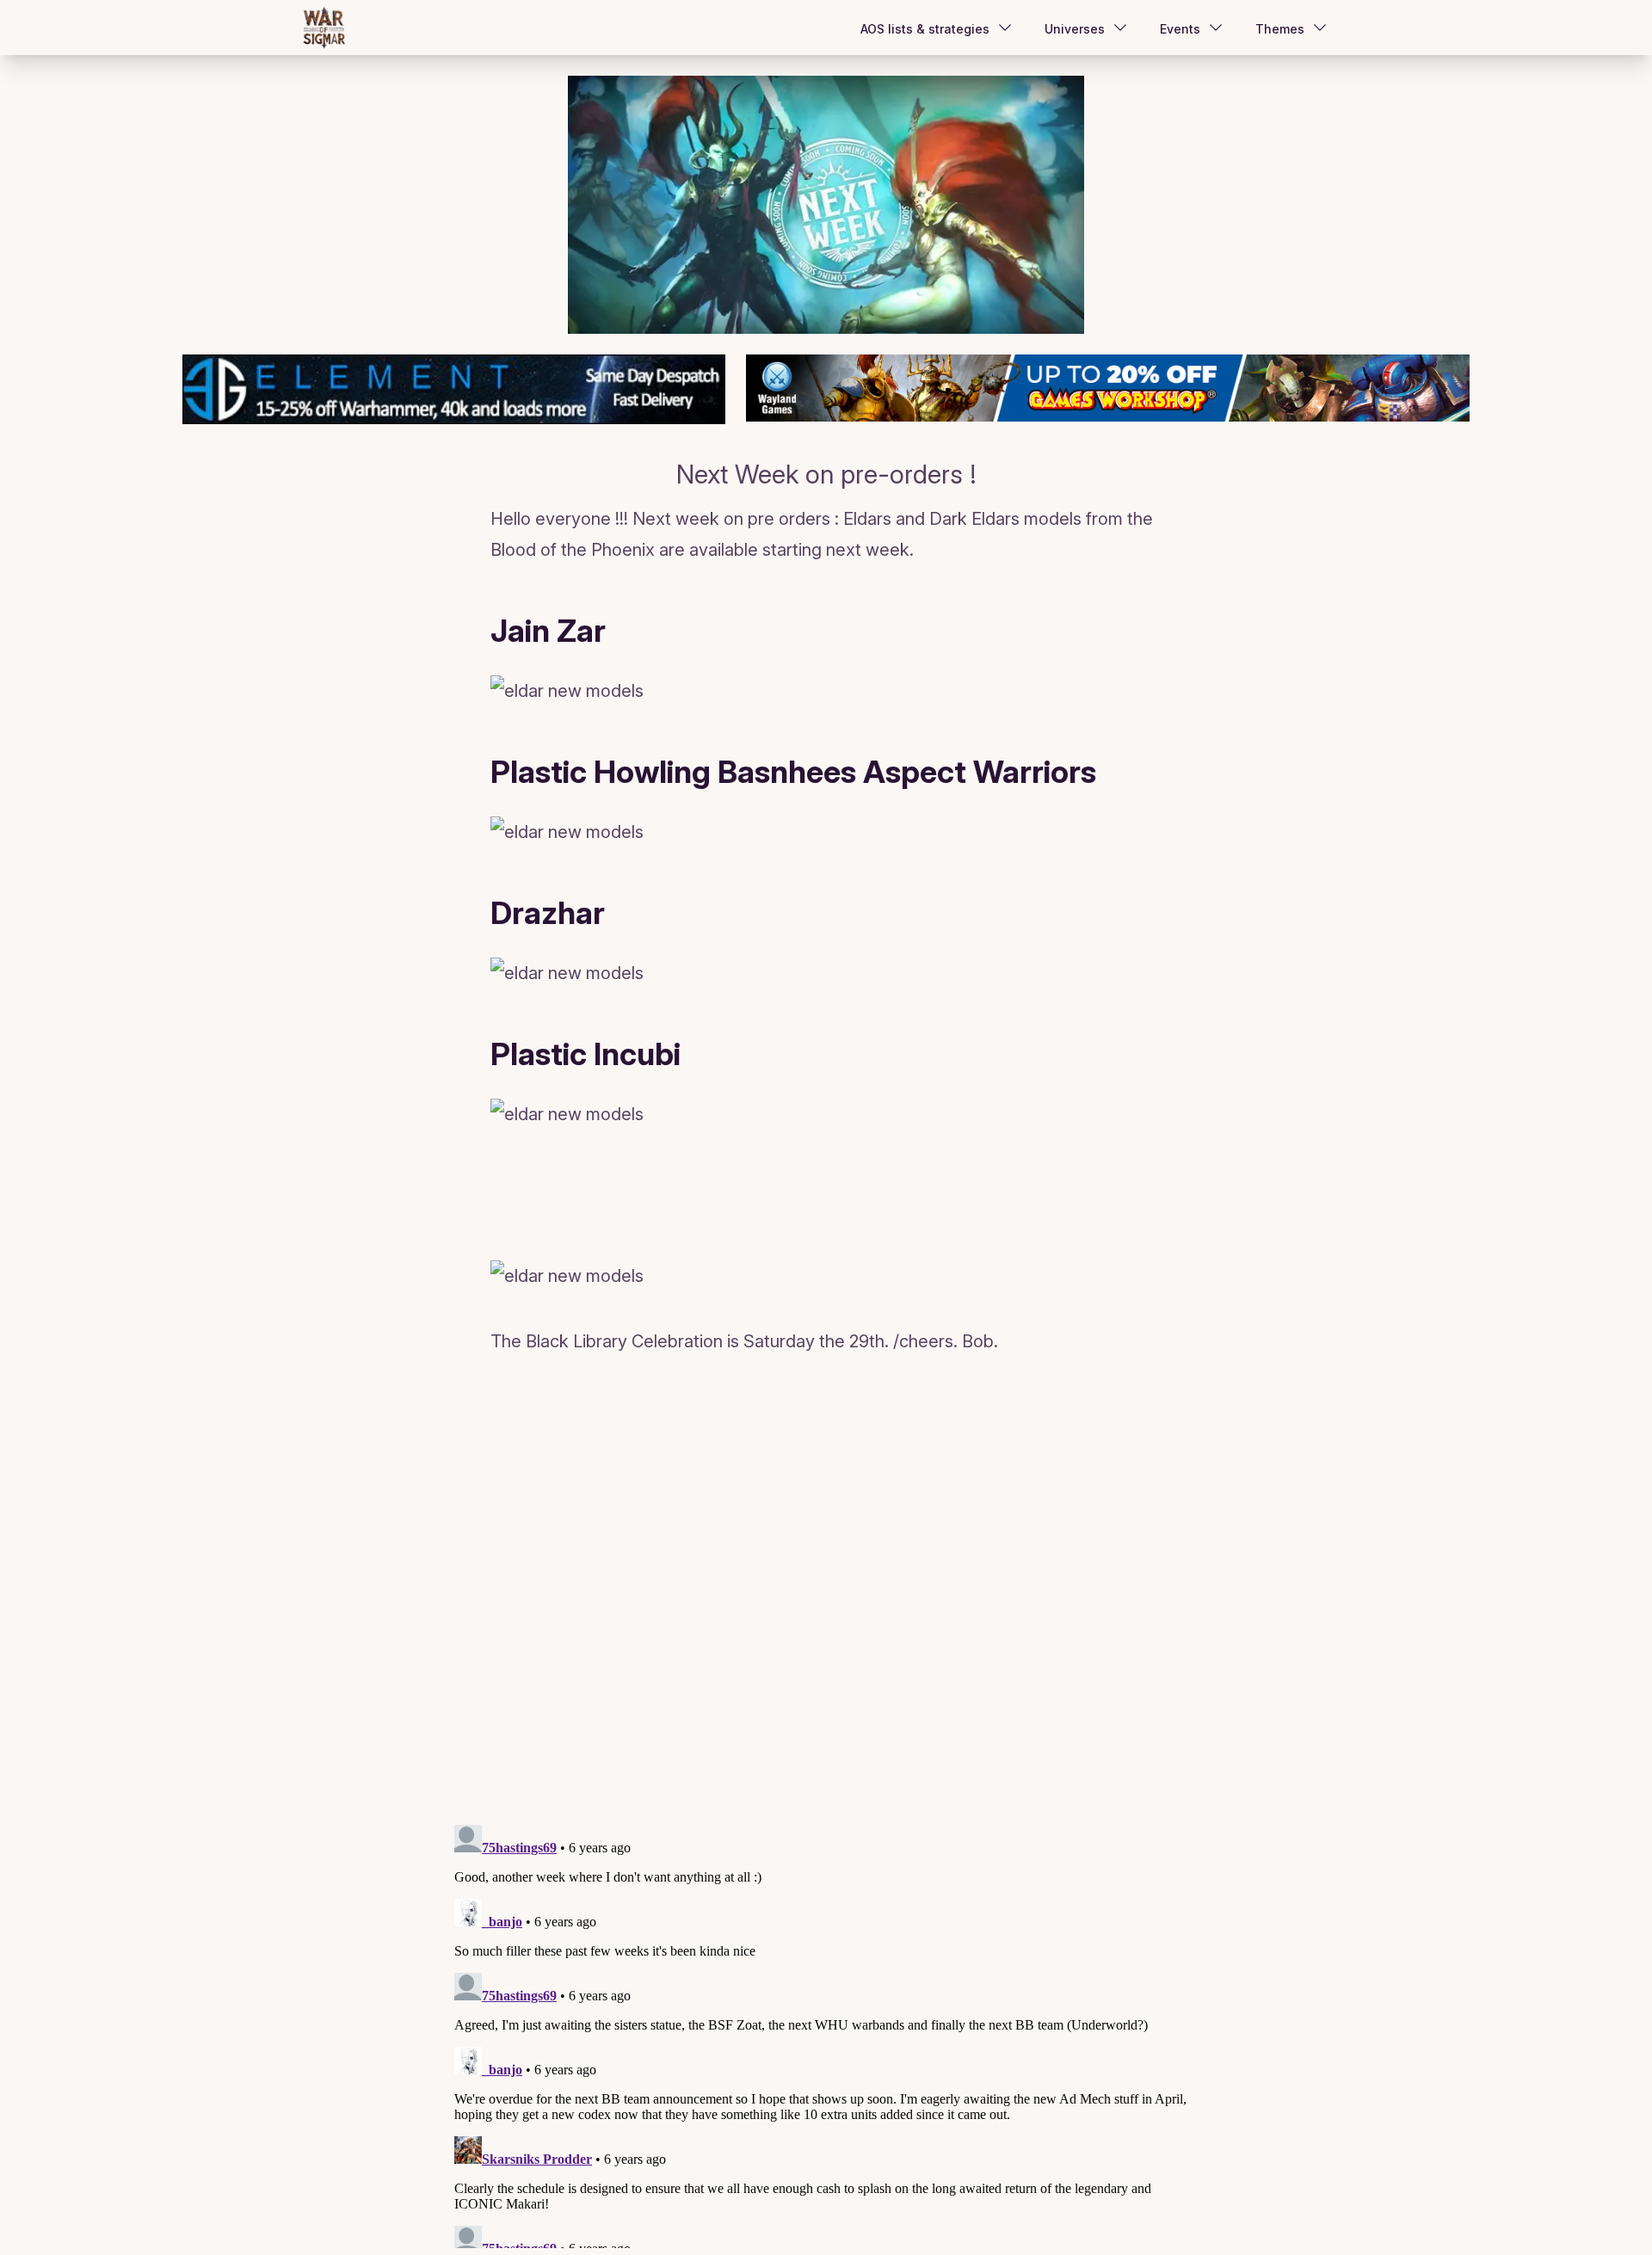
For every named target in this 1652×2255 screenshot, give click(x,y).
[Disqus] (826, 1593)
